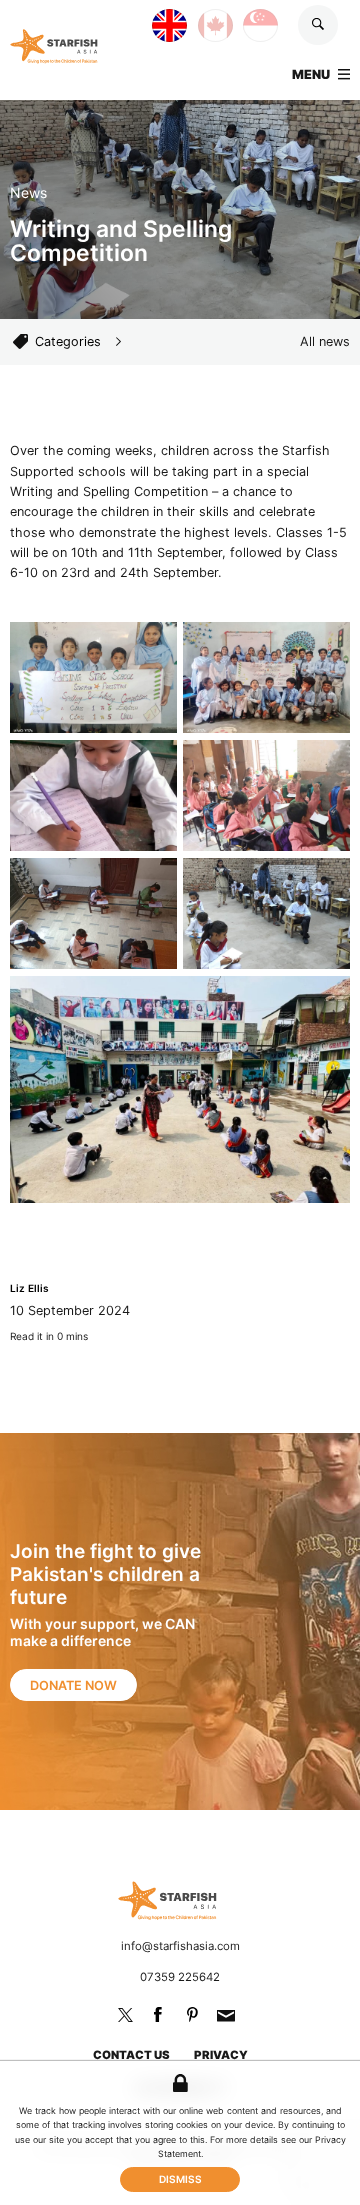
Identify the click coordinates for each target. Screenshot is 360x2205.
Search (318, 25)
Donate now (73, 1685)
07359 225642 (180, 1977)
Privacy (221, 2055)
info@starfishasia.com (180, 1946)
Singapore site (243, 19)
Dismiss (180, 2179)
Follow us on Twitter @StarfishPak (125, 2015)
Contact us (131, 2055)
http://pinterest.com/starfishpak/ (192, 2015)
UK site (152, 19)
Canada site (198, 19)
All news (325, 341)
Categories (68, 341)
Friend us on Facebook (158, 2015)
